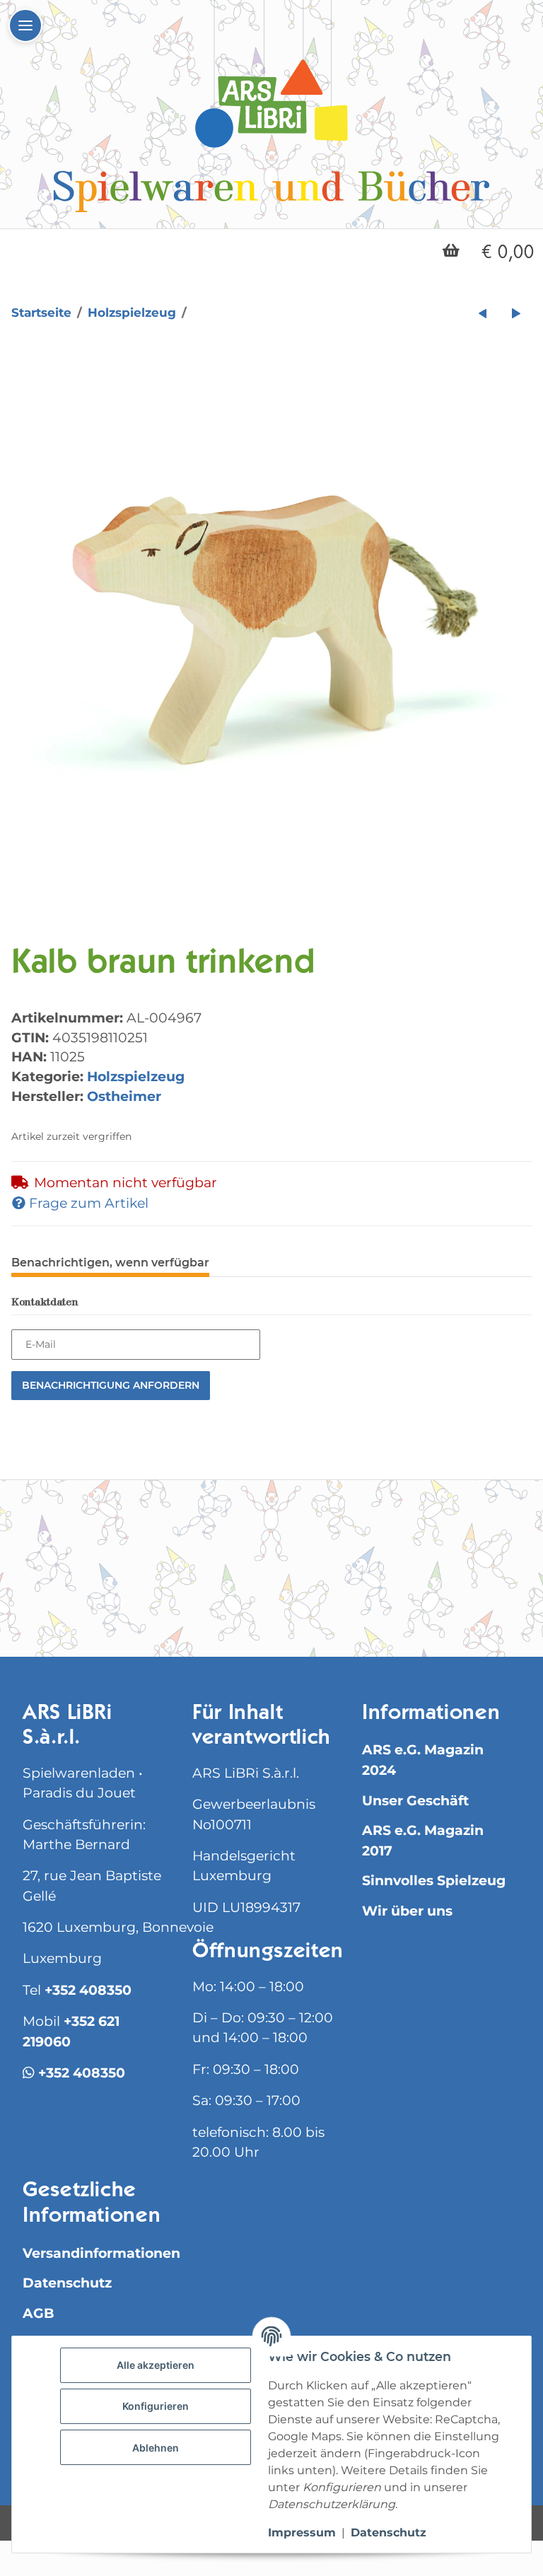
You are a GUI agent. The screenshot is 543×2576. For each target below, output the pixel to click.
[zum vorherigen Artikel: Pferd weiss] (483, 313)
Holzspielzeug (136, 1076)
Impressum (302, 2533)
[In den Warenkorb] (23, 359)
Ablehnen (156, 2448)
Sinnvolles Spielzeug (434, 1881)
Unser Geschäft (415, 1801)
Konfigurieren (156, 2406)
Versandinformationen (101, 2253)
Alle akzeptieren (156, 2365)
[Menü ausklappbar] (25, 25)
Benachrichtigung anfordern (111, 1385)
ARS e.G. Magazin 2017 (423, 1840)
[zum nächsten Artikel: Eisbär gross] (516, 313)
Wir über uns (407, 1911)
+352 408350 (88, 1990)
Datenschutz (67, 2283)
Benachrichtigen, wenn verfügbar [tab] (110, 1263)
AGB (39, 2313)
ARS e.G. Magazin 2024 (423, 1760)
